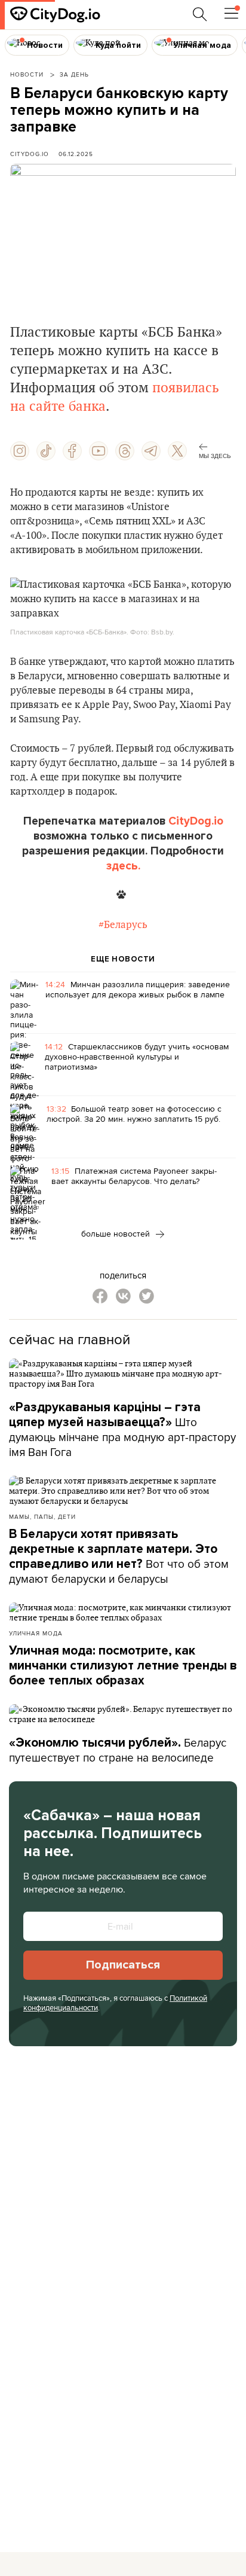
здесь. (123, 866)
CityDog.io (30, 154)
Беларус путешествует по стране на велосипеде (118, 1750)
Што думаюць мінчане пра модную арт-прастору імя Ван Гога (122, 1430)
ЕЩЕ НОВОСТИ (123, 959)
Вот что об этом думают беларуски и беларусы (119, 1557)
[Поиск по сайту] (200, 14)
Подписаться (123, 1965)
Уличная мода (36, 1633)
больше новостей (117, 1234)
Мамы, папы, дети (42, 1516)
